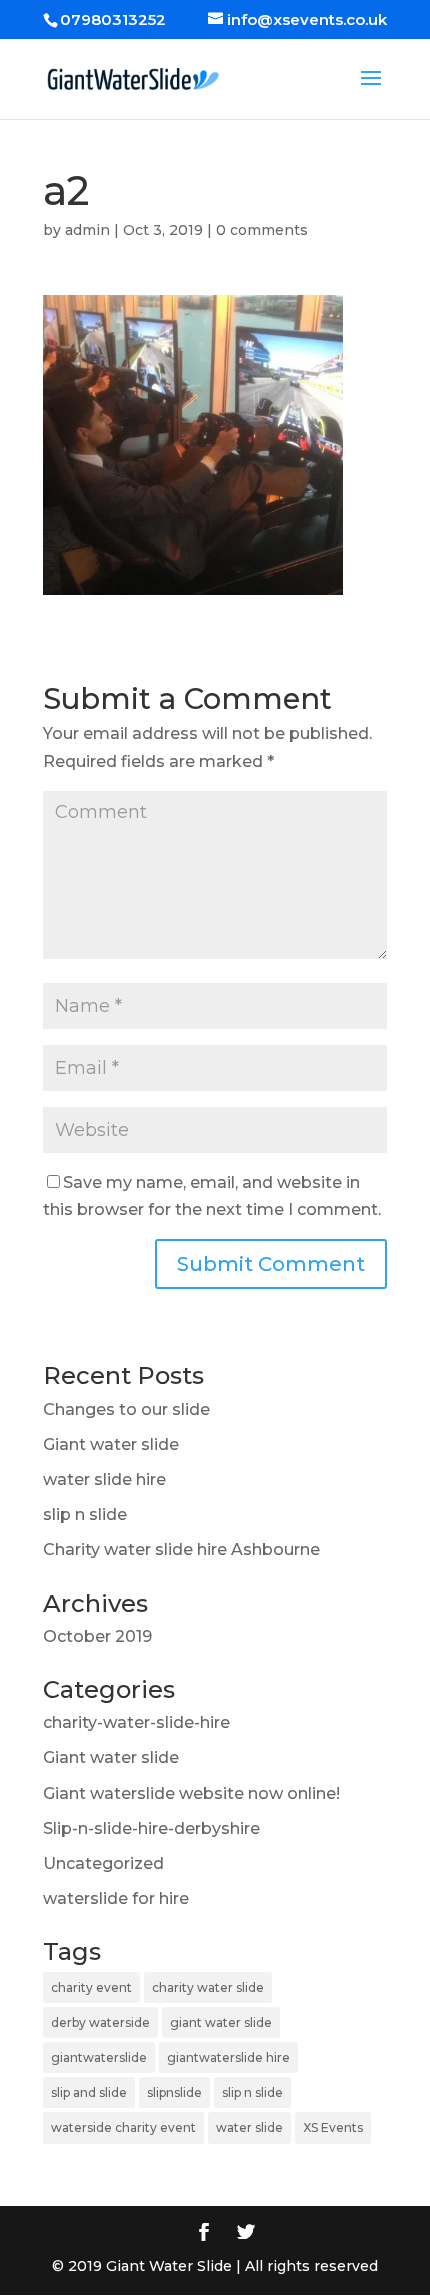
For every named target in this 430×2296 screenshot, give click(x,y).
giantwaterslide (99, 2057)
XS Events (333, 2127)
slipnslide (174, 2092)
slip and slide (89, 2092)
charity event (91, 1987)
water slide (249, 2127)
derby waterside (100, 2022)
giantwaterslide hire (228, 2057)
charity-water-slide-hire (136, 1722)
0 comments (262, 230)
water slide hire (104, 1479)
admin (87, 230)
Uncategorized (103, 1863)
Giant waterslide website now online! (191, 1793)
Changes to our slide (126, 1409)
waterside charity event (123, 2127)
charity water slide (208, 1987)
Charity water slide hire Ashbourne (181, 1549)
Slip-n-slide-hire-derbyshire (151, 1828)
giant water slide (221, 2022)
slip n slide (85, 1514)
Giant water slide (111, 1444)
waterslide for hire (116, 1898)
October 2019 (97, 1636)
